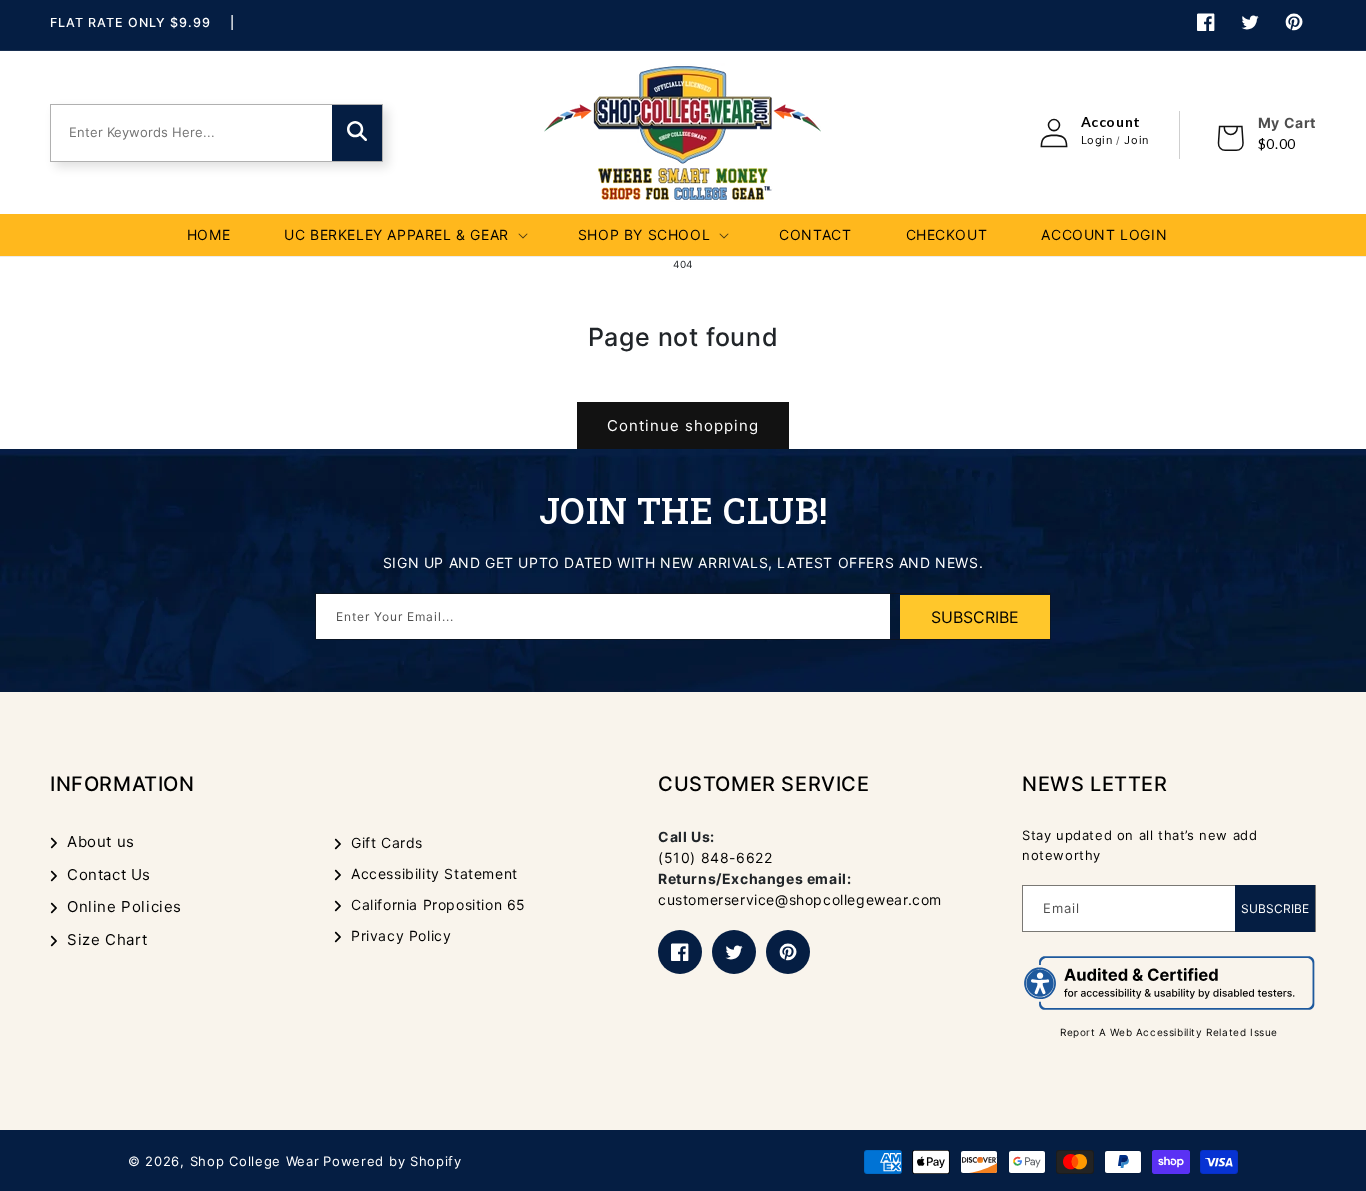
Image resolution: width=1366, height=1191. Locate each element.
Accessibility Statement (434, 873)
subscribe (975, 617)
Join (1136, 140)
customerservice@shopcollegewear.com (800, 899)
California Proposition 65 (438, 904)
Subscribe (1275, 908)
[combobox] (190, 133)
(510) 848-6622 (715, 857)
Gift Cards (387, 842)
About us (101, 841)
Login (1097, 140)
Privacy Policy (401, 935)
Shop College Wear (255, 1161)
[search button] (357, 133)
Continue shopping (683, 425)
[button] (404, 235)
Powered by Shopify (392, 1161)
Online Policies (124, 906)
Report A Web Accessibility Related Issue (1169, 1032)
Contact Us (109, 874)
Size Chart (107, 939)
